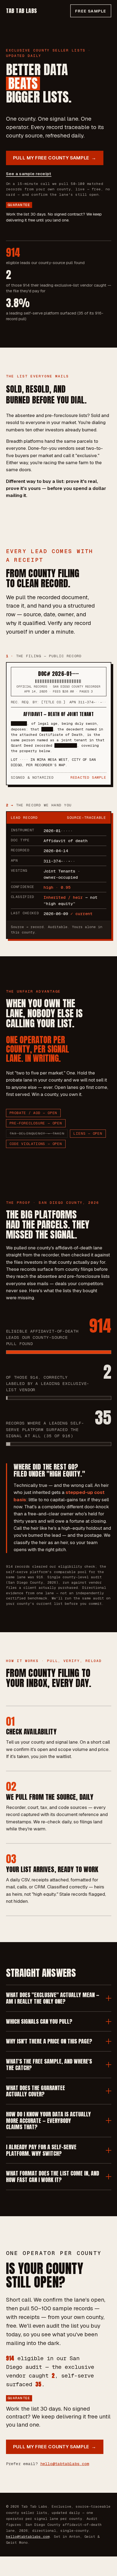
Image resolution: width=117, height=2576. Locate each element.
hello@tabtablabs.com (65, 2464)
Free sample (91, 11)
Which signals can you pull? (39, 2021)
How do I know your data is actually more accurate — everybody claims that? (48, 2121)
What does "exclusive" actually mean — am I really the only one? (53, 1998)
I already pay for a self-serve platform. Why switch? (41, 2150)
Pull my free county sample (55, 158)
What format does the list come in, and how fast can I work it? (53, 2176)
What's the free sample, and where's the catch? (49, 2065)
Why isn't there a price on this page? (49, 2041)
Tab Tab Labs (21, 11)
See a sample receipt (29, 174)
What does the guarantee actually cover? (36, 2091)
